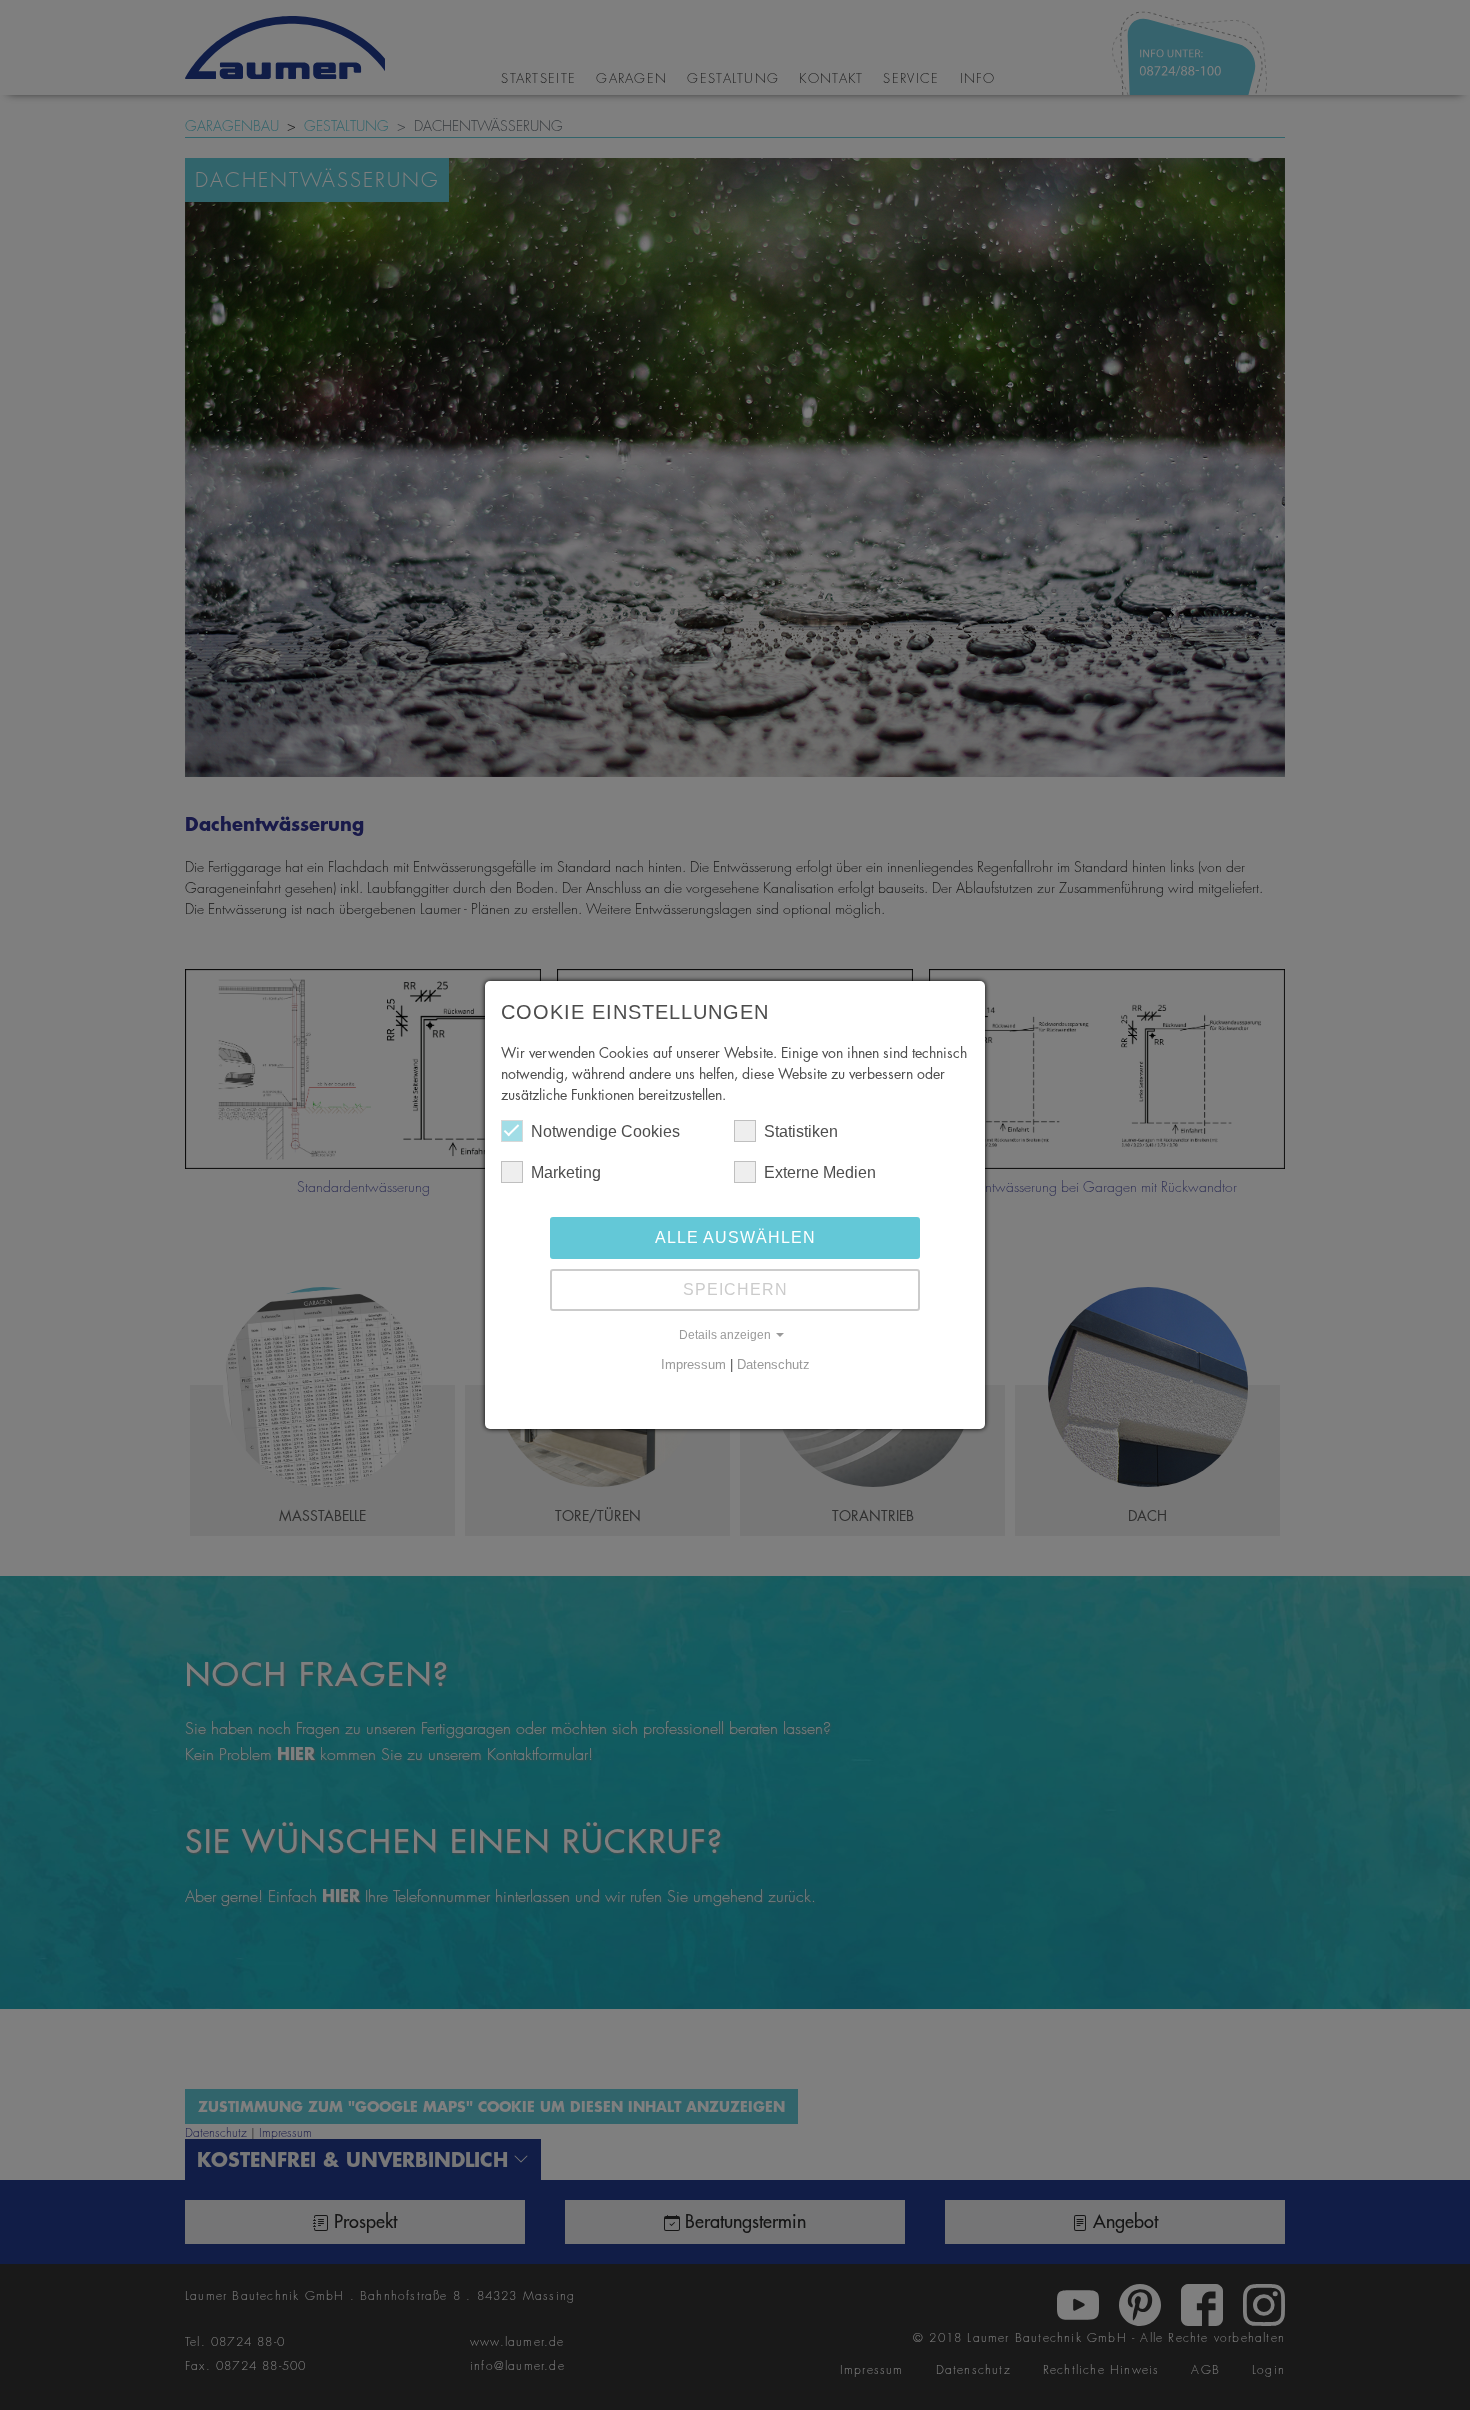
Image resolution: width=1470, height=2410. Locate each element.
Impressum (693, 1364)
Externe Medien (820, 1172)
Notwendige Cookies (605, 1131)
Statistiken (801, 1131)
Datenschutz (773, 1364)
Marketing (566, 1172)
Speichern (735, 1289)
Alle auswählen (735, 1237)
